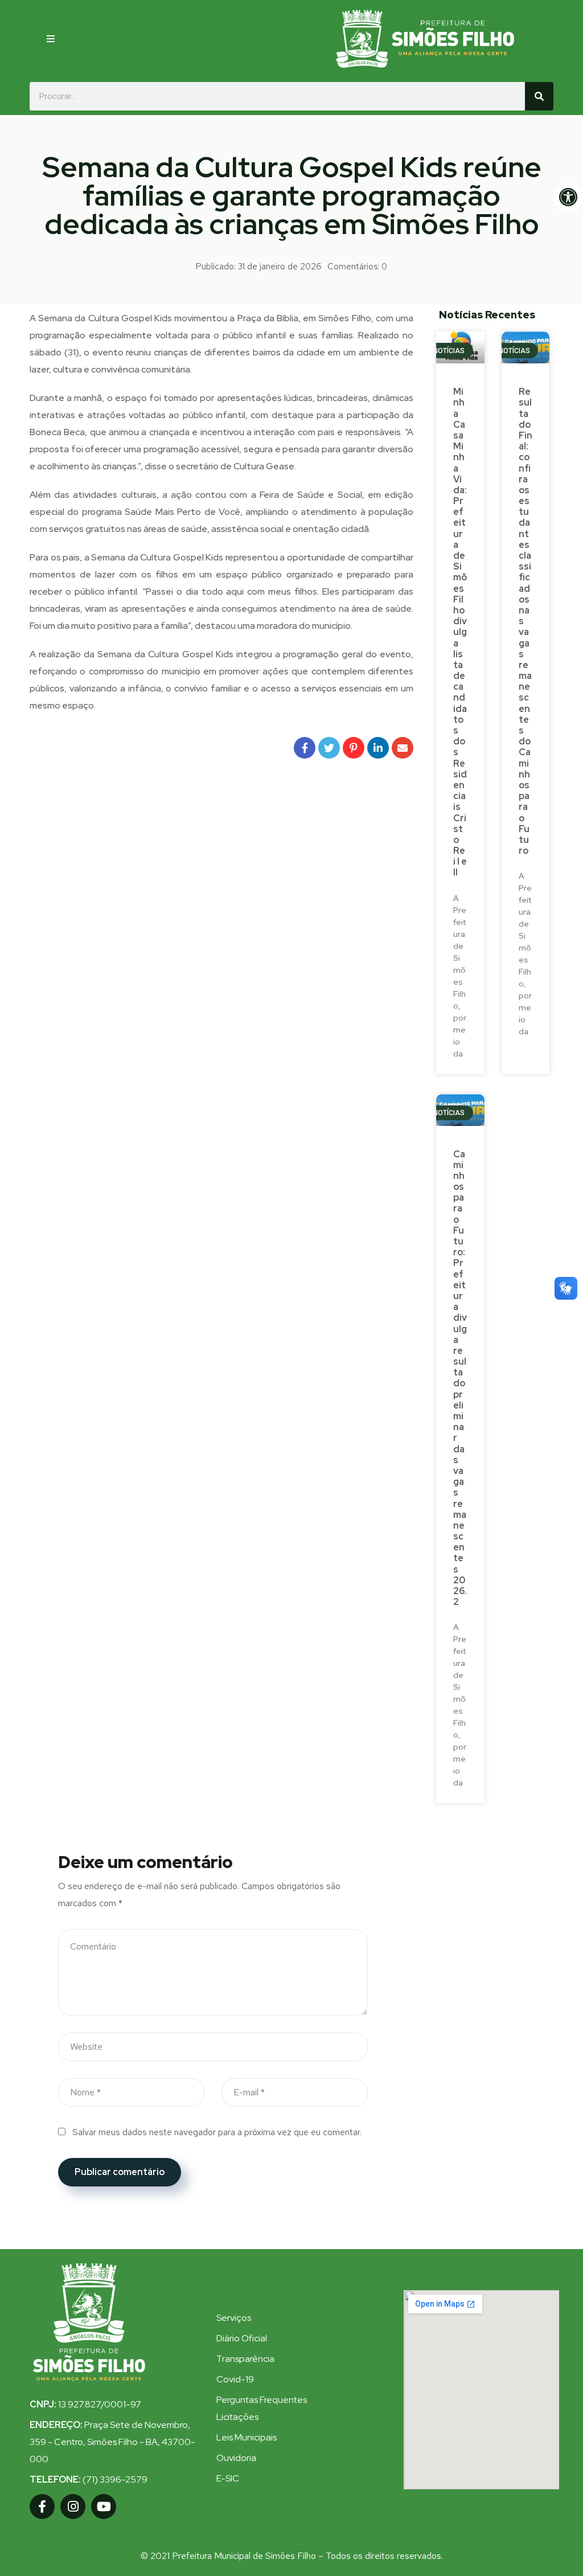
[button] (51, 39)
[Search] (539, 96)
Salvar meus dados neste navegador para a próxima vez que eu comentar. (217, 2132)
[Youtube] (104, 2507)
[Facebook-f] (42, 2507)
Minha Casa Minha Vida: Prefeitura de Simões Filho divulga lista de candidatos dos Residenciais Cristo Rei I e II (460, 632)
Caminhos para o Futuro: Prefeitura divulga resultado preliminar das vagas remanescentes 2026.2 (460, 1378)
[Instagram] (73, 2507)
